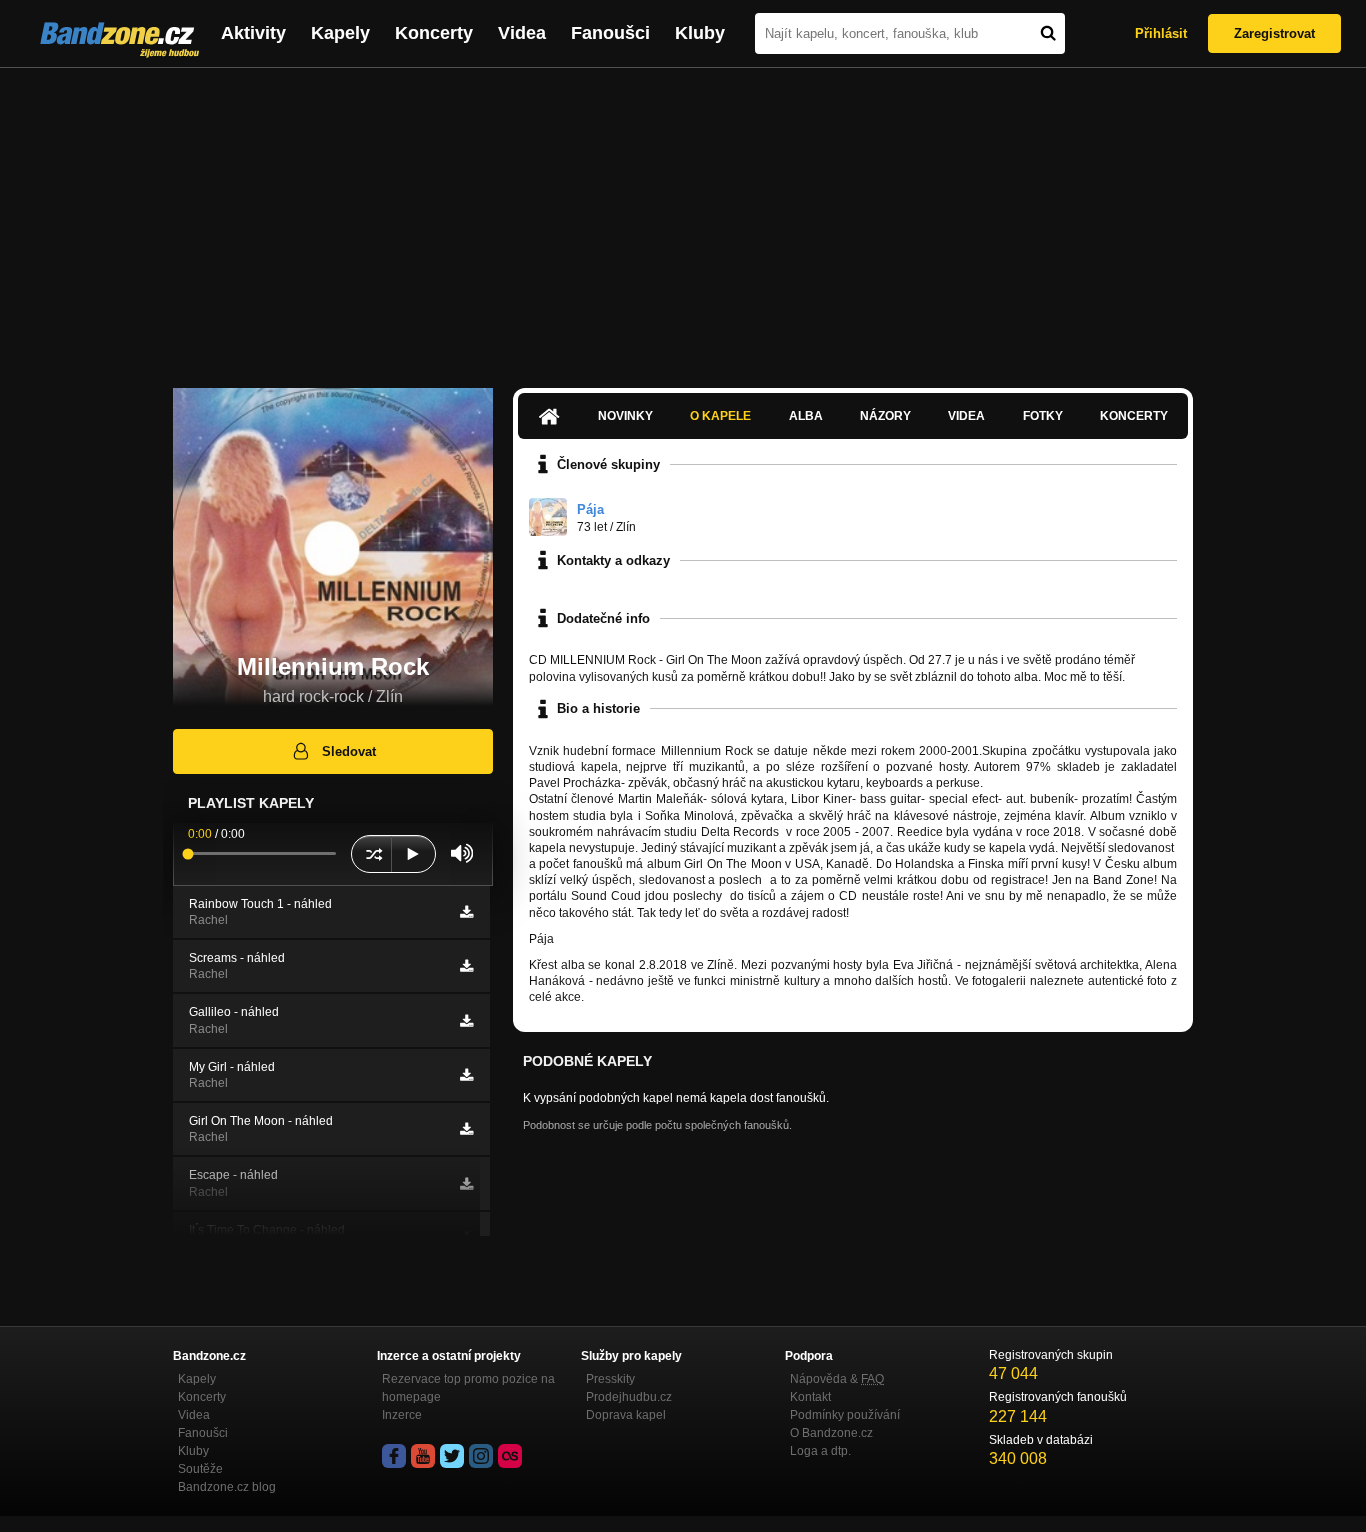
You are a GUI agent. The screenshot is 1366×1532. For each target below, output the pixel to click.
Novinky (625, 416)
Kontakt (810, 1397)
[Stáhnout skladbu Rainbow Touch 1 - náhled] (466, 912)
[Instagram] (481, 1456)
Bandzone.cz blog (227, 1487)
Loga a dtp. (820, 1451)
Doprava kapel (626, 1415)
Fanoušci (610, 33)
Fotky (1043, 416)
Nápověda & (837, 1379)
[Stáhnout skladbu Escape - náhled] (466, 1184)
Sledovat (349, 751)
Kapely (340, 33)
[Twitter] (452, 1456)
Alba (806, 416)
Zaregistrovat (1274, 33)
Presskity (610, 1379)
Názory (885, 416)
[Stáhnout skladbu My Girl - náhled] (466, 1075)
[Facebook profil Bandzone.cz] (394, 1456)
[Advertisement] (683, 218)
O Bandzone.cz (831, 1433)
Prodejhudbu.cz (629, 1397)
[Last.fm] (510, 1456)
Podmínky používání (845, 1415)
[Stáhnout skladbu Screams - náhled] (466, 966)
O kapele (720, 416)
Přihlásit (1161, 33)
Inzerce (402, 1415)
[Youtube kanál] (423, 1456)
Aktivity (253, 33)
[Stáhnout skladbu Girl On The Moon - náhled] (466, 1129)
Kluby (700, 33)
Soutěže (200, 1469)
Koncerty (434, 33)
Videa (522, 33)
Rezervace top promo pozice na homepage (468, 1388)
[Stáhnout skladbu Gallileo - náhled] (466, 1021)
